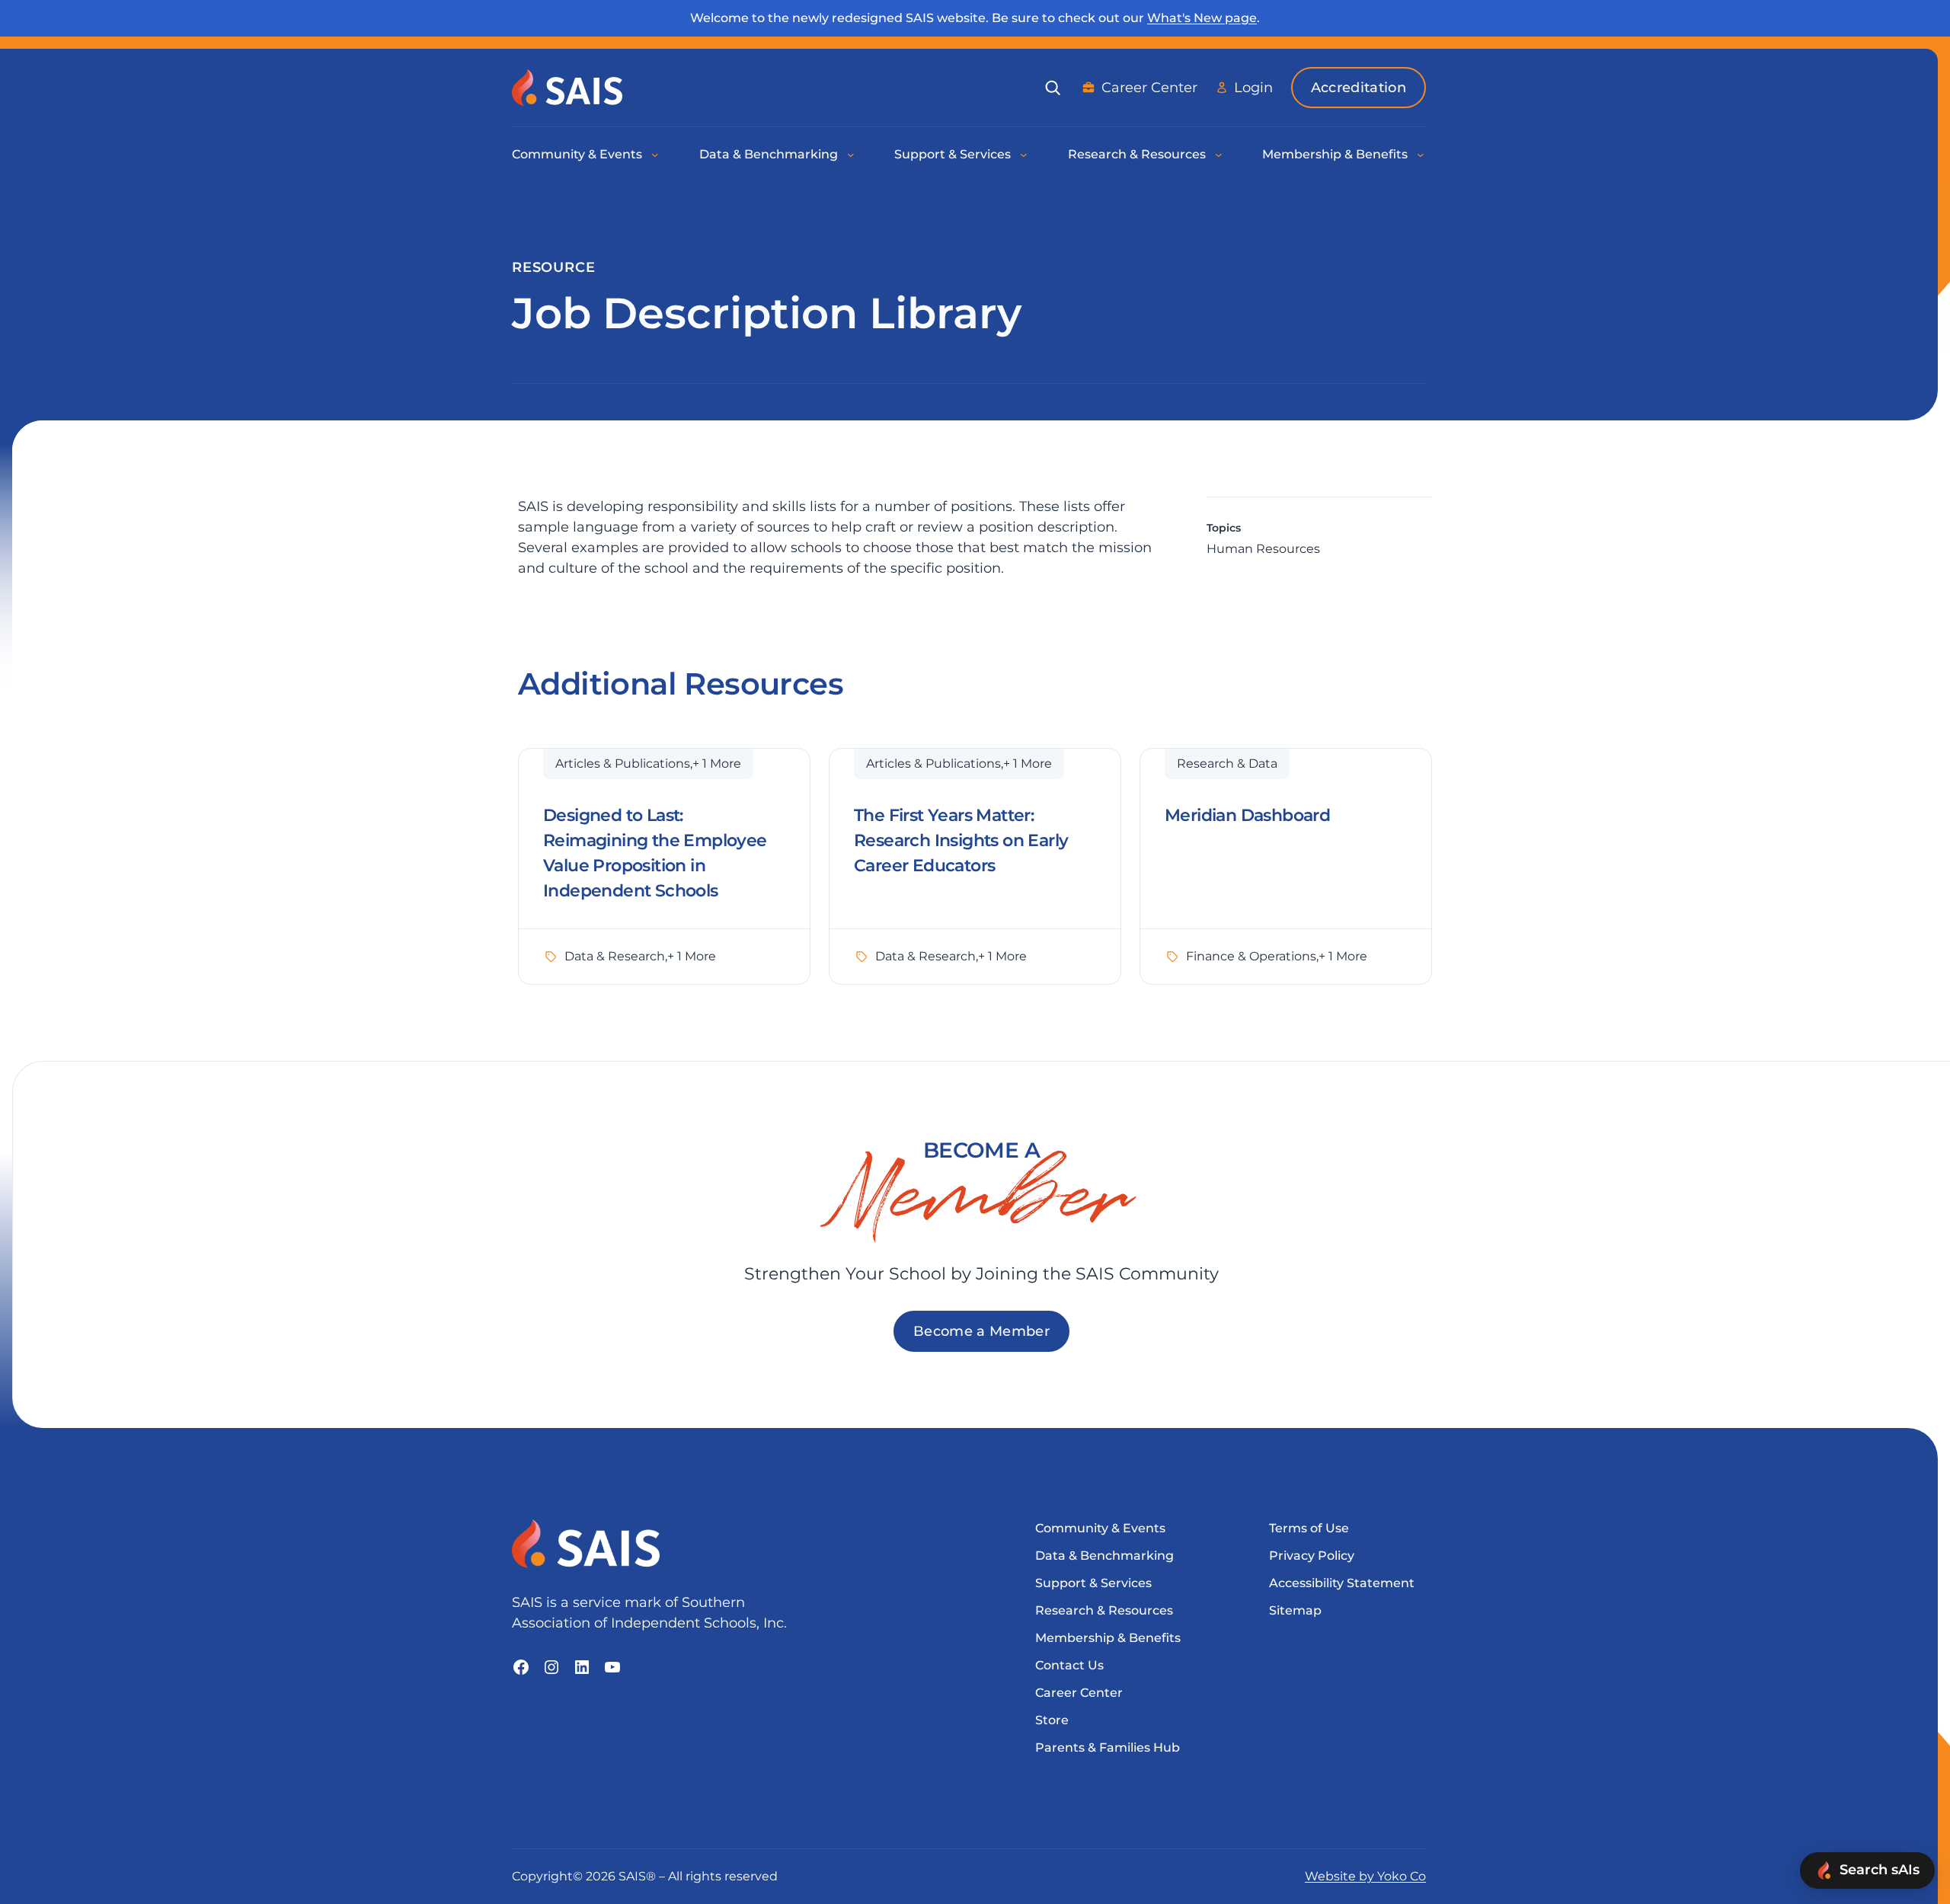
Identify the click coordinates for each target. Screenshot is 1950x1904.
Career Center (1149, 88)
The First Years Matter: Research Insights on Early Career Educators (961, 840)
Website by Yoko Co (1365, 1876)
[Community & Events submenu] (656, 155)
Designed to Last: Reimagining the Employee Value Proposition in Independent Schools (655, 853)
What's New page (1202, 18)
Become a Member (981, 1331)
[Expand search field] (1053, 88)
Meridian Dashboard (1247, 815)
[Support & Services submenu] (1025, 155)
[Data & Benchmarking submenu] (852, 155)
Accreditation (1359, 88)
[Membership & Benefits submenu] (1421, 155)
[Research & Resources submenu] (1220, 155)
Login (1253, 88)
